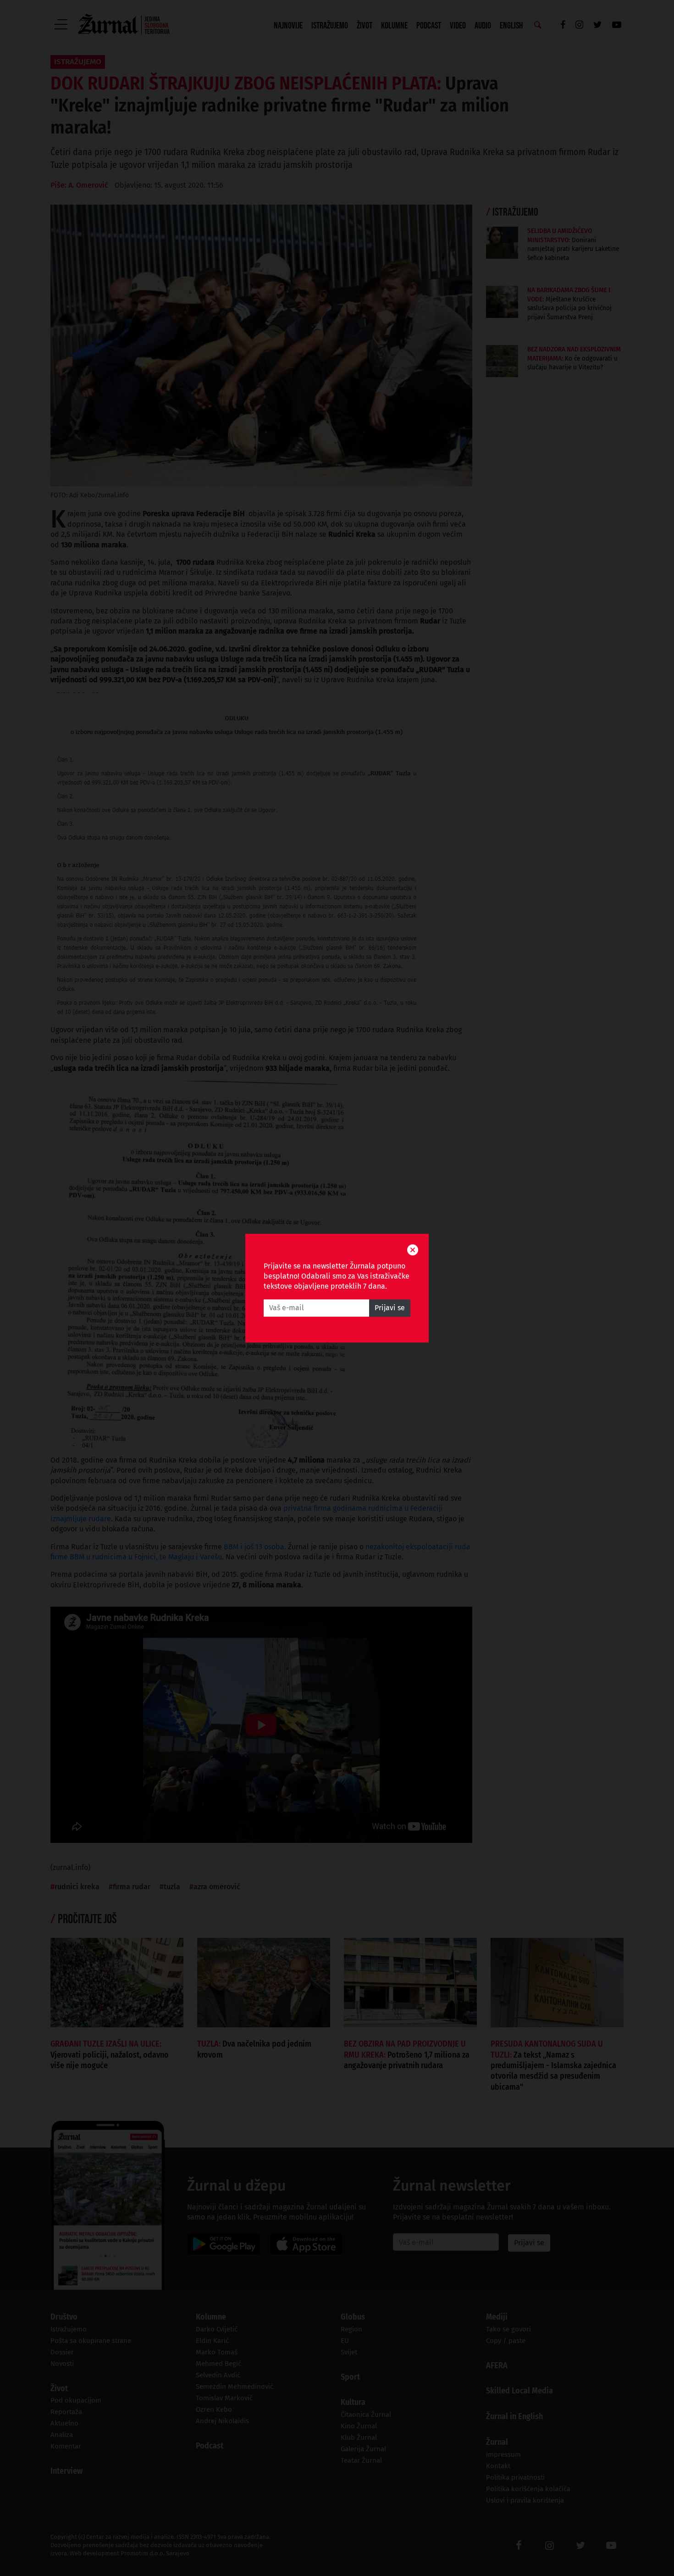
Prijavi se (390, 1308)
